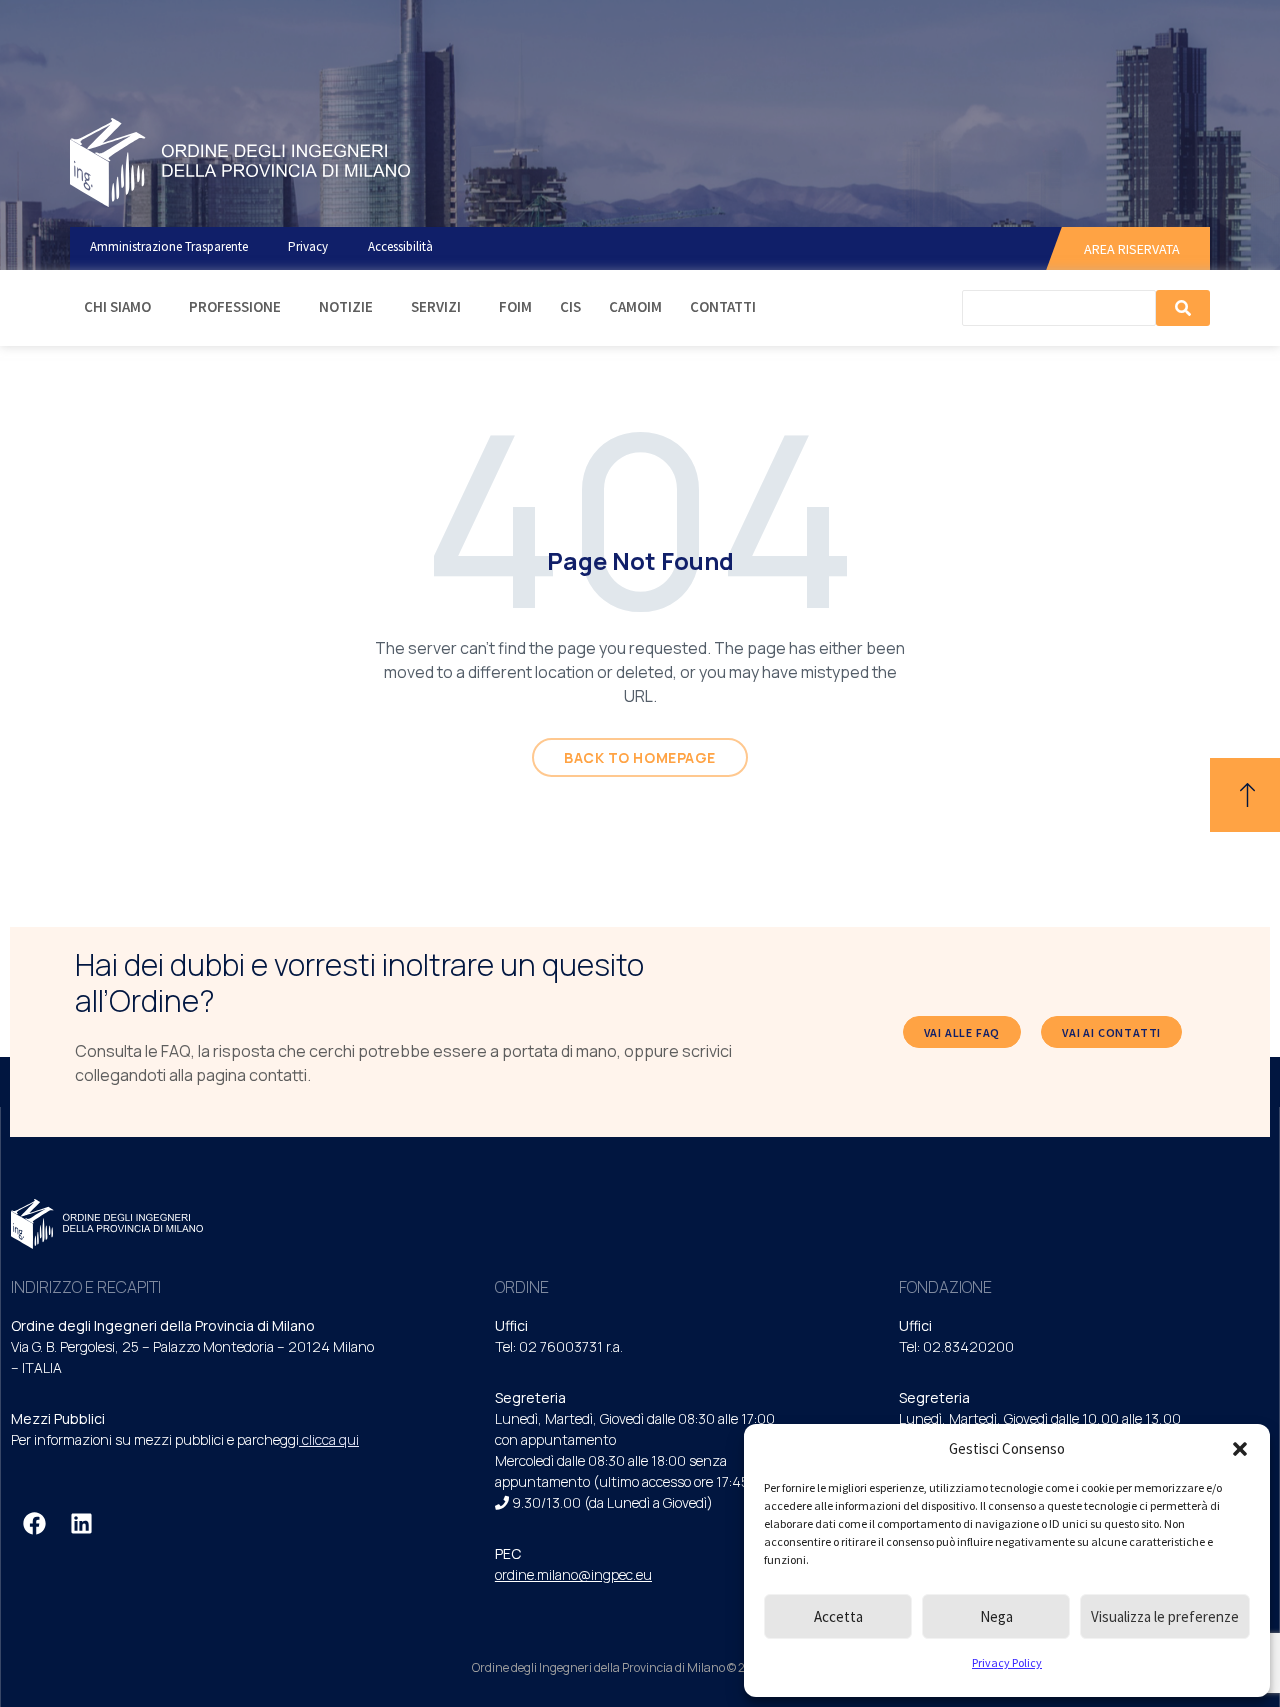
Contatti (723, 306)
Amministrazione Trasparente (169, 246)
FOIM (515, 306)
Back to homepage (640, 757)
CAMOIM (635, 306)
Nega (996, 1616)
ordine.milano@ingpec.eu (573, 1574)
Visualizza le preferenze (1165, 1616)
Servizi (436, 306)
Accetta (838, 1616)
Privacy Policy (1007, 1662)
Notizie (346, 306)
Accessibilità (400, 246)
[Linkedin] (81, 1523)
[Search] (1183, 308)
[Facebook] (34, 1523)
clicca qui (330, 1439)
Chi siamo (117, 306)
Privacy (308, 246)
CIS (570, 306)
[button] (1240, 1449)
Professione (235, 306)
